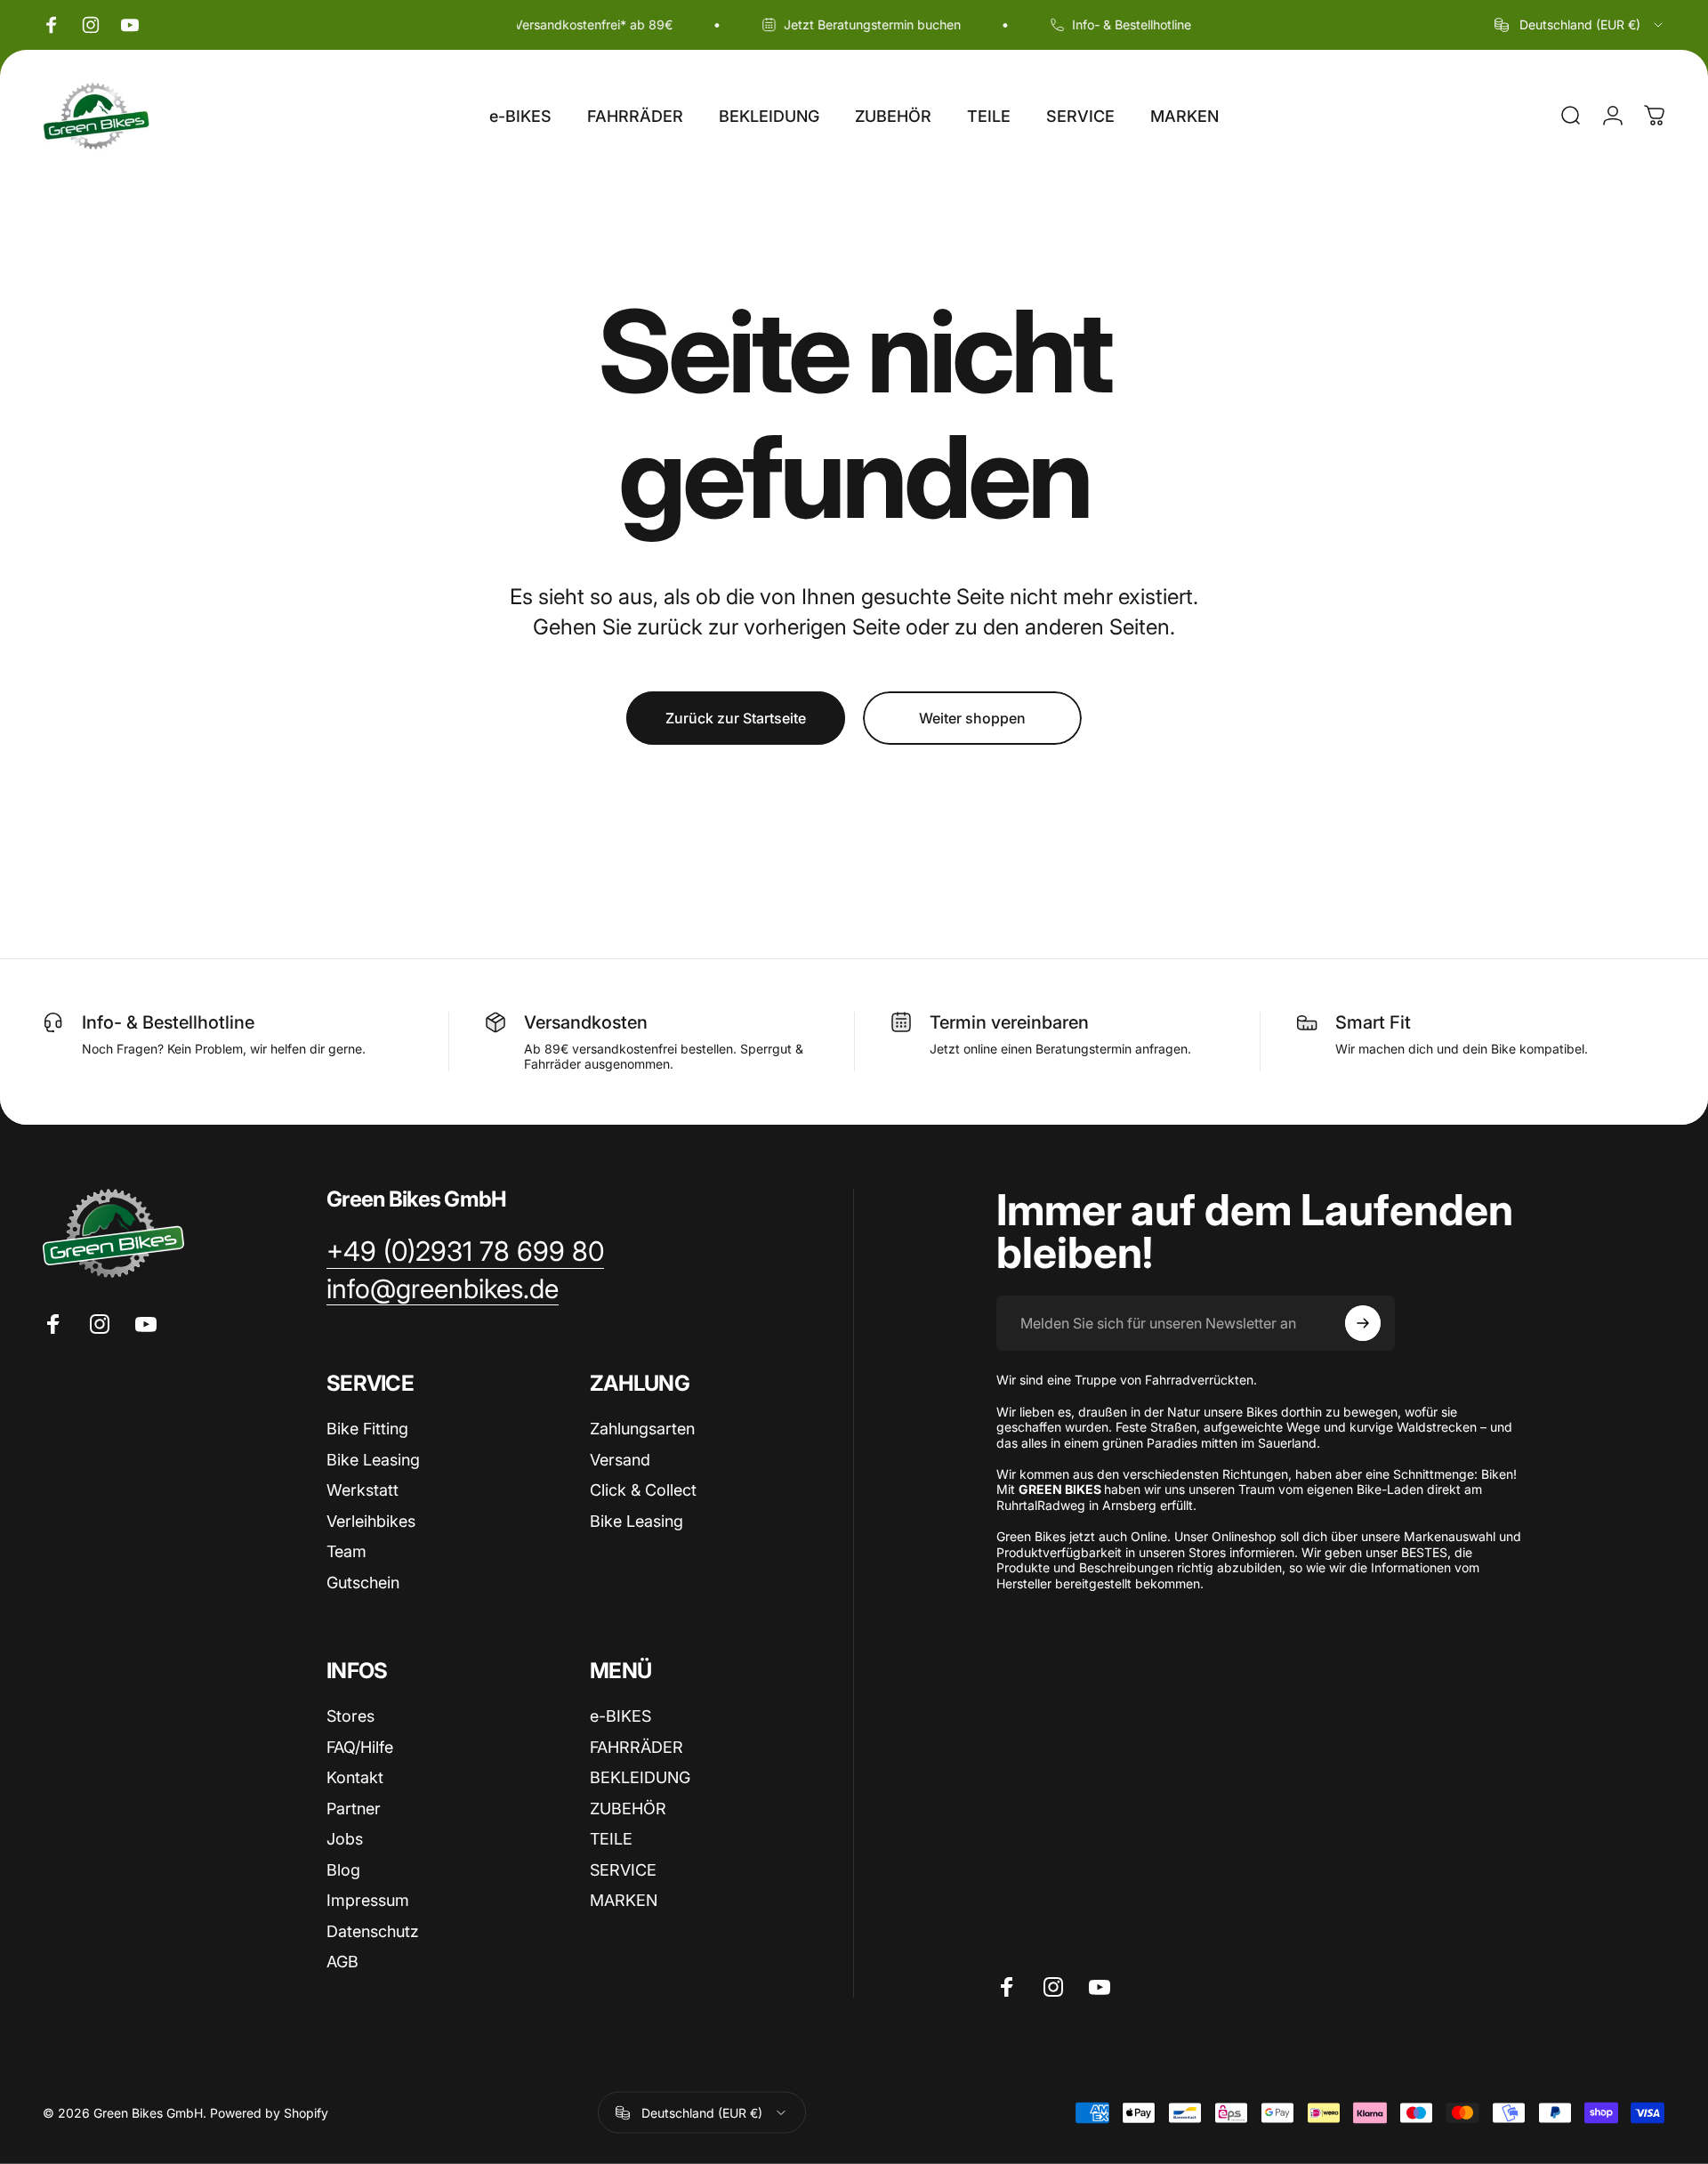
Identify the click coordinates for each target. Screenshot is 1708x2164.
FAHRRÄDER (636, 1747)
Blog (343, 1870)
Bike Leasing (373, 1460)
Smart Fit (1373, 1022)
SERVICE (623, 1870)
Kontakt (355, 1777)
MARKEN (624, 1900)
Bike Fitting (367, 1429)
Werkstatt (363, 1490)
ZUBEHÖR (628, 1809)
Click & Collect (643, 1490)
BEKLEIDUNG (640, 1777)
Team (346, 1551)
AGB (342, 1962)
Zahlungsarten (642, 1429)
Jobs (345, 1839)
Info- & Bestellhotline (168, 1022)
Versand (620, 1460)
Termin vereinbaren (1009, 1022)
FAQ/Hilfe (360, 1747)
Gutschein (363, 1583)
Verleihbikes (371, 1521)
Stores (350, 1716)
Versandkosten (586, 1022)
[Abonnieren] (1363, 1323)
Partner (354, 1809)
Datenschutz (373, 1931)
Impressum (368, 1900)
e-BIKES (620, 1716)
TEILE (611, 1839)
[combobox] (1580, 25)
